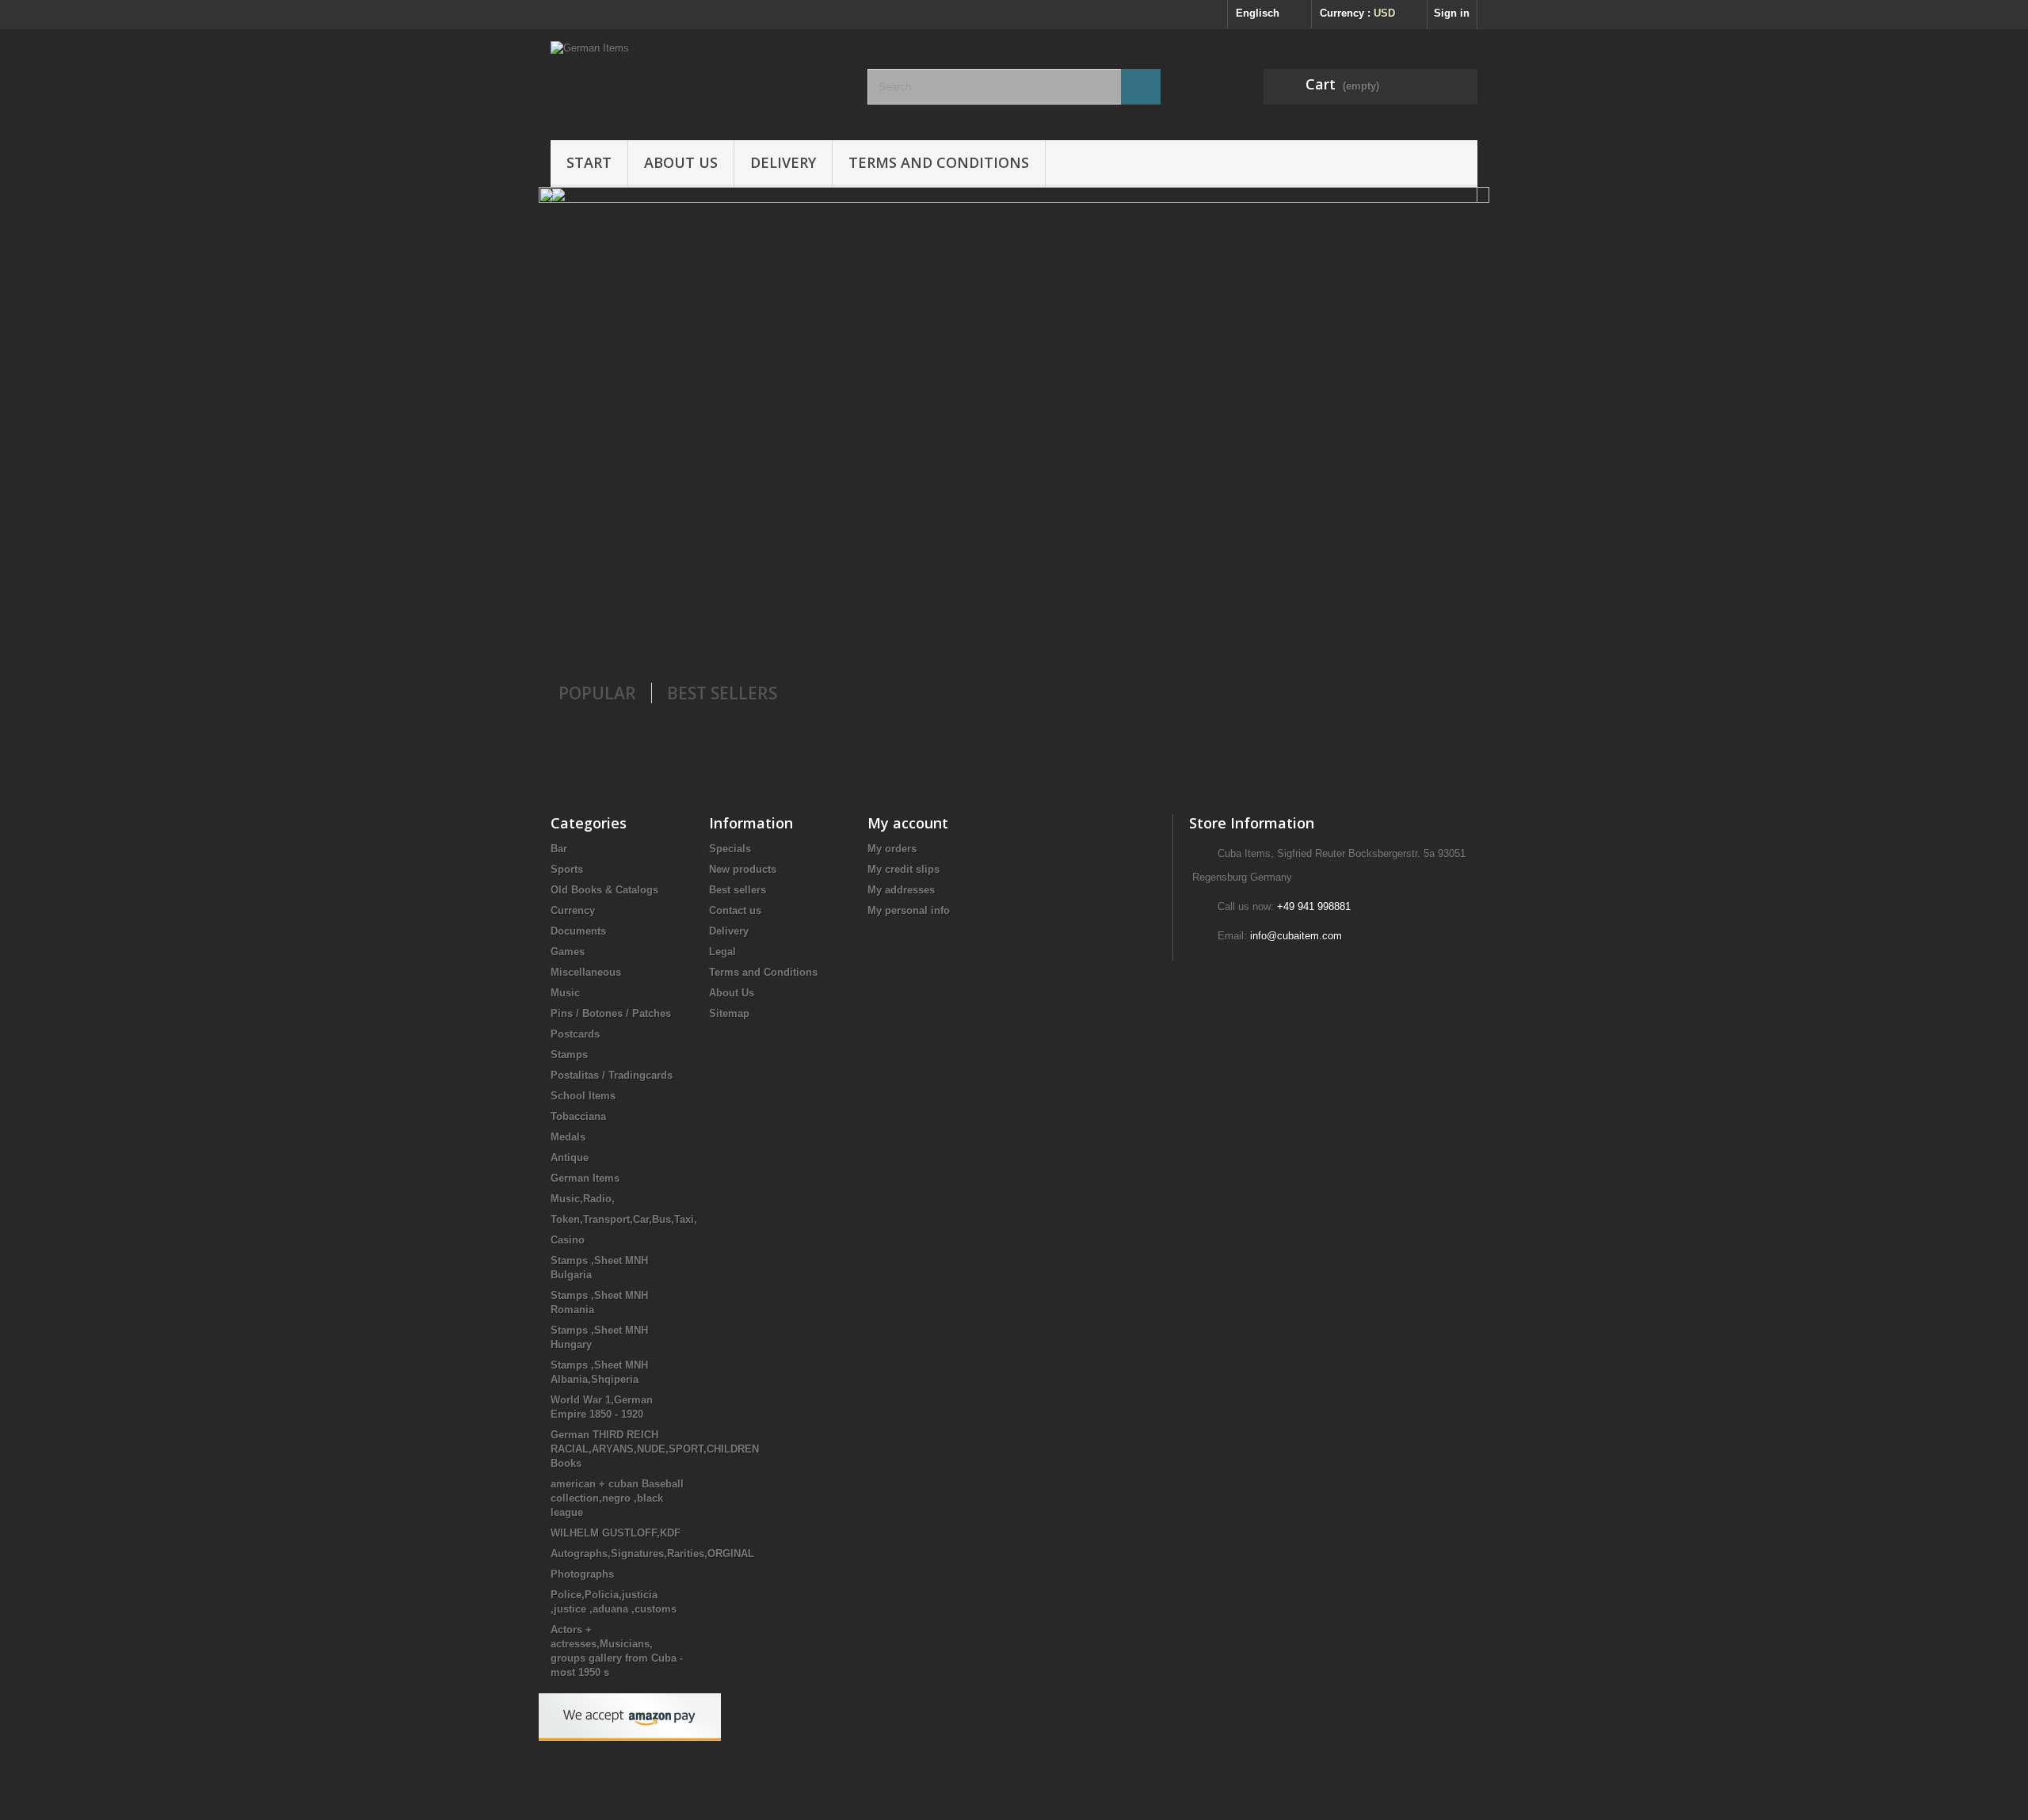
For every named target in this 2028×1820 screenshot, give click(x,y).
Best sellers (738, 890)
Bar (559, 849)
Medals (568, 1137)
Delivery (783, 162)
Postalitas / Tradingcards (612, 1075)
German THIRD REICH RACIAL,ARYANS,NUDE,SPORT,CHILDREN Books (655, 1449)
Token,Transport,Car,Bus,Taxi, (624, 1219)
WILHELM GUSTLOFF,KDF (616, 1533)
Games (568, 952)
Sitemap (729, 1013)
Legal (722, 952)
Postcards (575, 1034)
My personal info (909, 910)
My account (908, 823)
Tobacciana (578, 1116)
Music (565, 993)
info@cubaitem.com (1296, 936)
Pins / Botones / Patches (611, 1013)
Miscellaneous (586, 972)
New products (743, 869)
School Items (583, 1096)
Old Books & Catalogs (604, 890)
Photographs (582, 1574)
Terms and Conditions (939, 162)
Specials (730, 849)
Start (589, 162)
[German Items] (697, 81)
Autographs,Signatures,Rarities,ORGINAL (652, 1553)
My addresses (901, 890)
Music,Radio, (583, 1199)
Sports (567, 869)
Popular (597, 693)
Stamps (569, 1055)
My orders (892, 849)
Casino (568, 1240)
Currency (573, 910)
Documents (578, 931)
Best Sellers (722, 693)
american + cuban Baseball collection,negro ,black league (617, 1498)
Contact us (735, 910)
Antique (570, 1157)
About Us (681, 162)
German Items (585, 1178)
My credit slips (903, 869)
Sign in (1452, 13)
